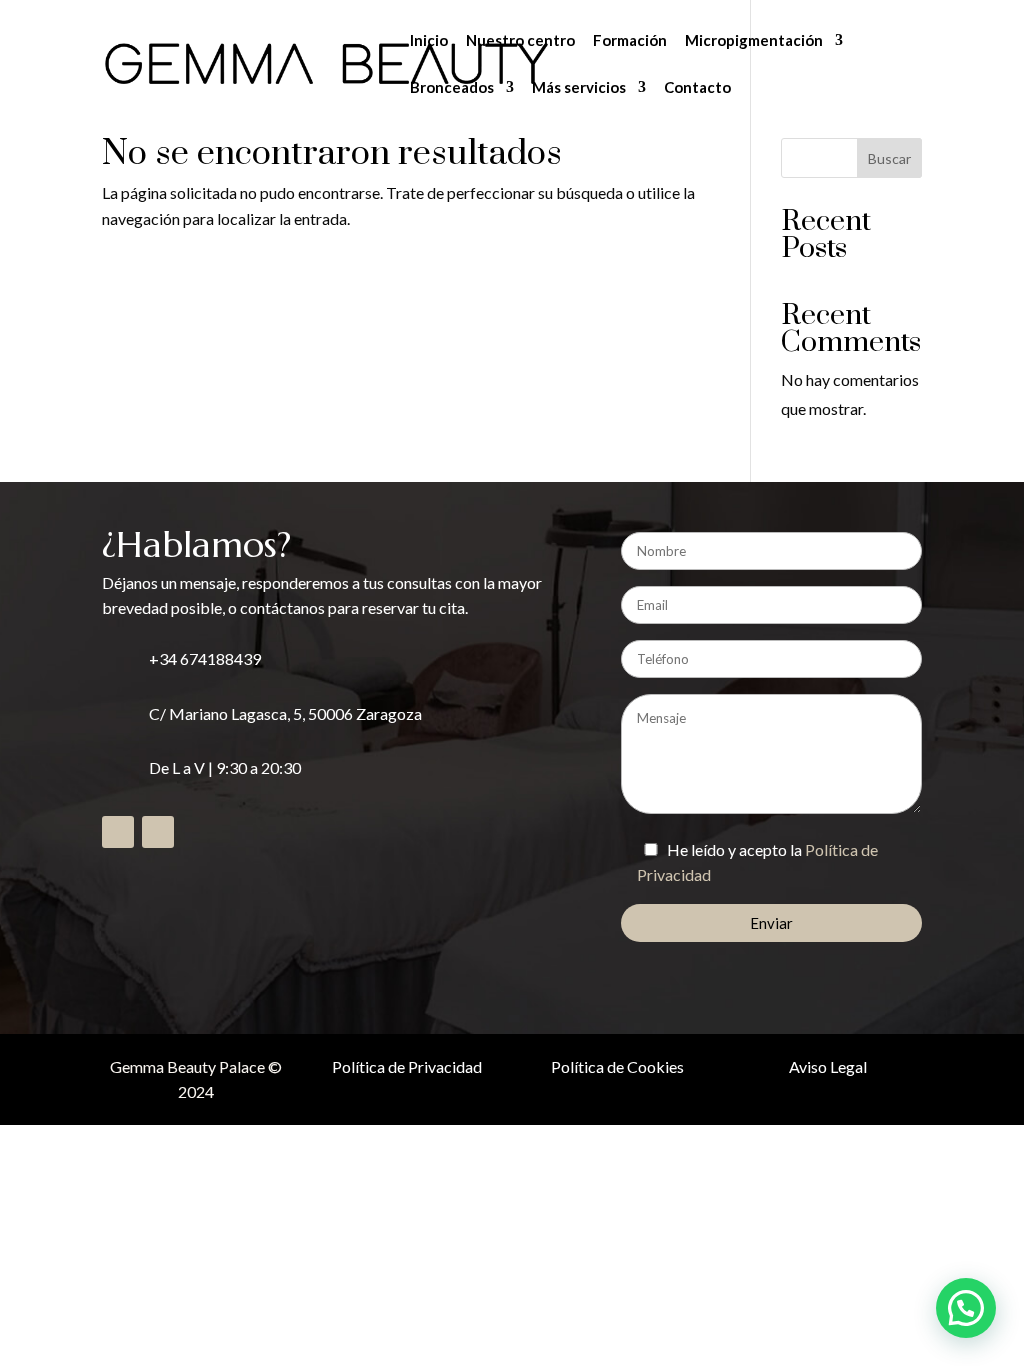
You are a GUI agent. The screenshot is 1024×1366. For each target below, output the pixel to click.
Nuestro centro (520, 41)
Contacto (697, 88)
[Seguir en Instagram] (158, 832)
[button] (966, 1308)
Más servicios (579, 88)
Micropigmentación (754, 41)
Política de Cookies (617, 1066)
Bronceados (452, 88)
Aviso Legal (828, 1066)
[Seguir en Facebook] (118, 832)
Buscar (889, 158)
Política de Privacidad (407, 1066)
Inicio (429, 41)
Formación (630, 41)
